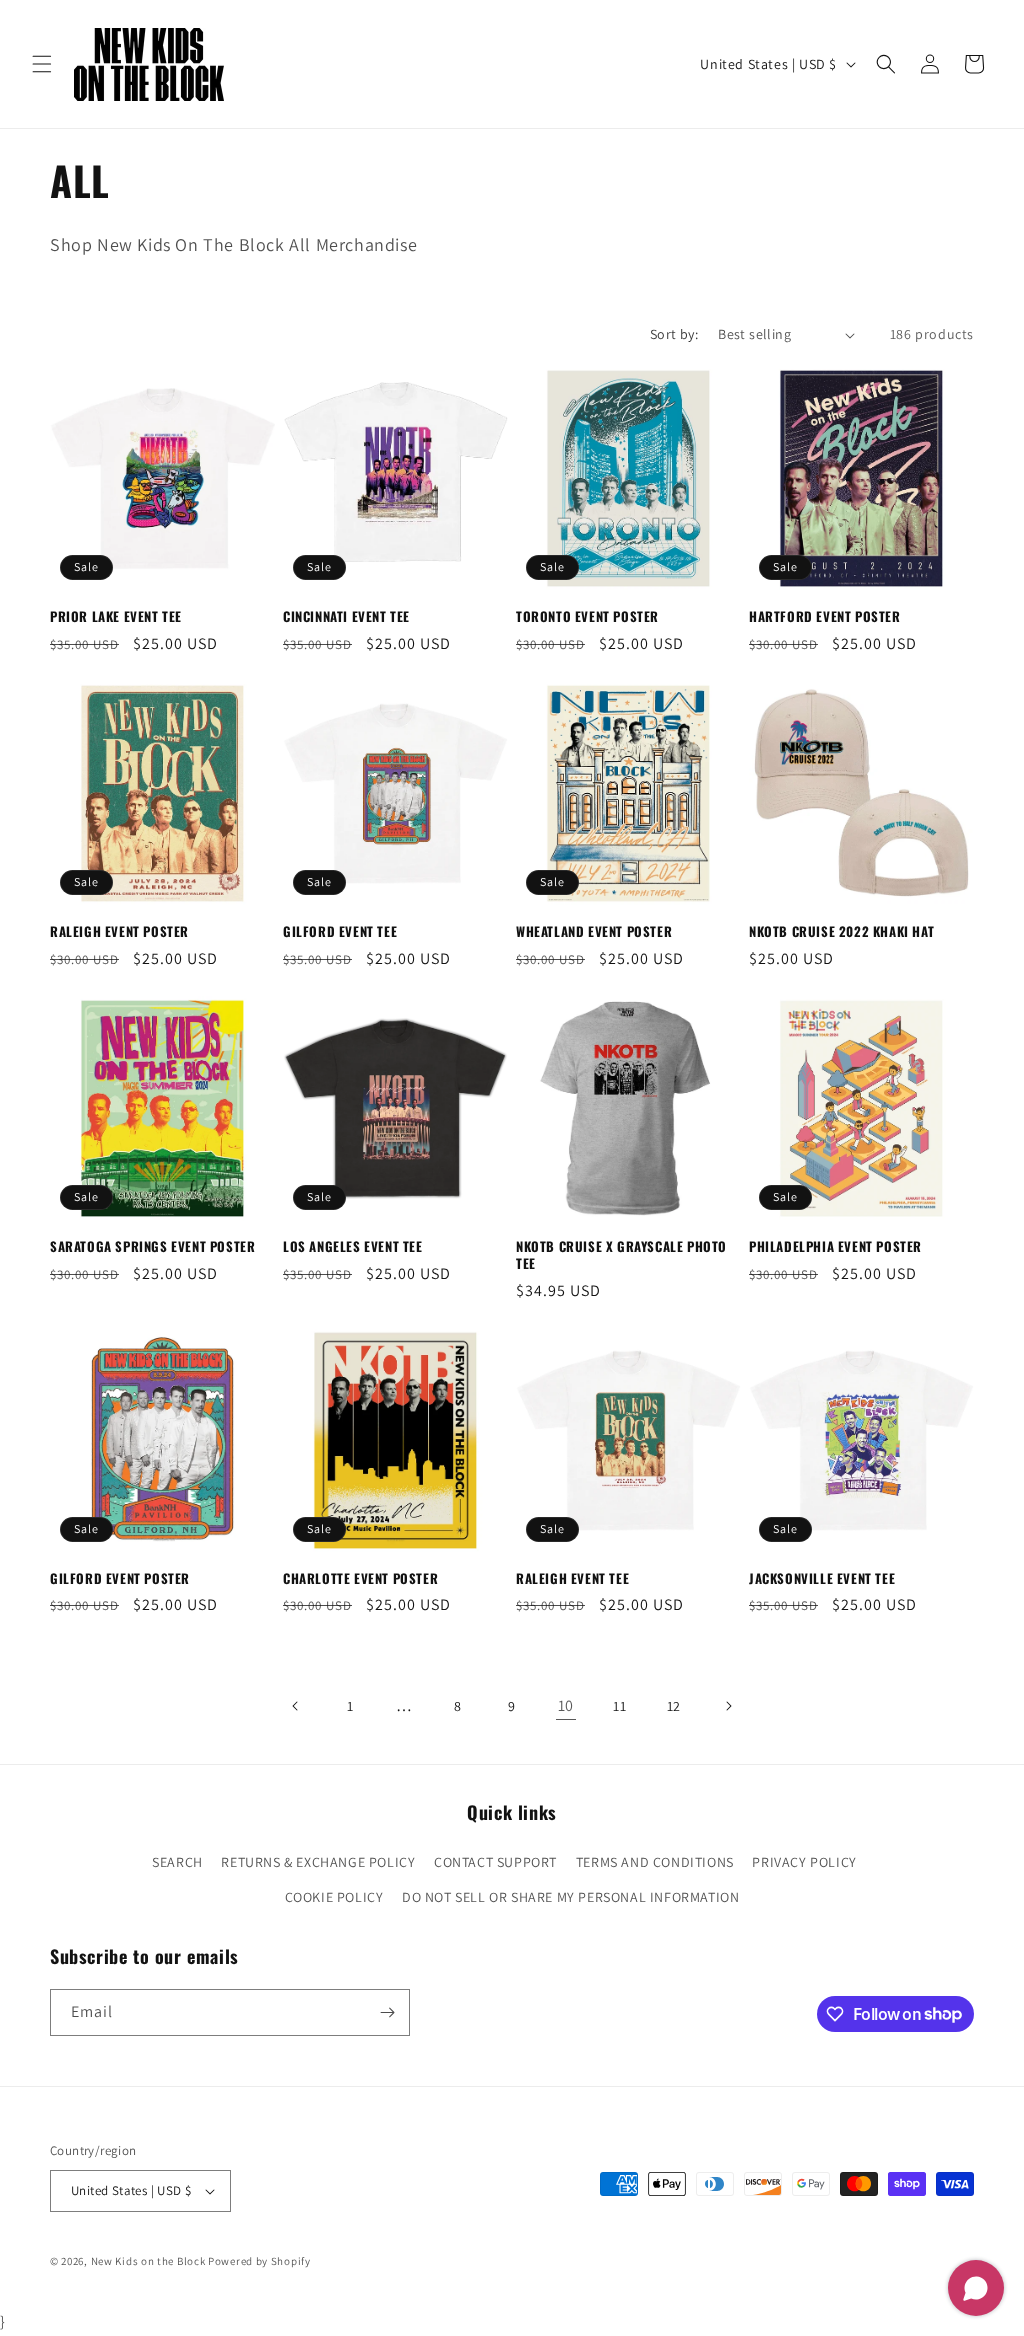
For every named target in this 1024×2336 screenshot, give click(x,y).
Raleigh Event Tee (572, 1578)
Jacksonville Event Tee (822, 1578)
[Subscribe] (387, 2012)
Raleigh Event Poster (119, 931)
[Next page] (728, 1706)
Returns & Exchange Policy (318, 1862)
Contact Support (495, 1862)
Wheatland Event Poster (594, 931)
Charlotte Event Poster (360, 1578)
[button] (42, 64)
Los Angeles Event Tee (353, 1246)
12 (674, 1706)
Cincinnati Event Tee (346, 616)
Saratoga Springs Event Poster (152, 1246)
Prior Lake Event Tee (116, 616)
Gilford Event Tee (340, 931)
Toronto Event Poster (587, 616)
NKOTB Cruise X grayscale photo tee (621, 1255)
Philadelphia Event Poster (835, 1246)
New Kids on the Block (148, 2261)
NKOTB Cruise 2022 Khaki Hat (841, 931)
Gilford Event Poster (120, 1578)
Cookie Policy (334, 1897)
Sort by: (674, 334)
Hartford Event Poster (825, 616)
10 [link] (566, 1705)
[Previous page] (296, 1706)
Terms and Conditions (655, 1862)
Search (177, 1862)
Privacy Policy (804, 1862)
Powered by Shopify (259, 2261)
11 (619, 1706)
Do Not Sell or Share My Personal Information (570, 1897)
